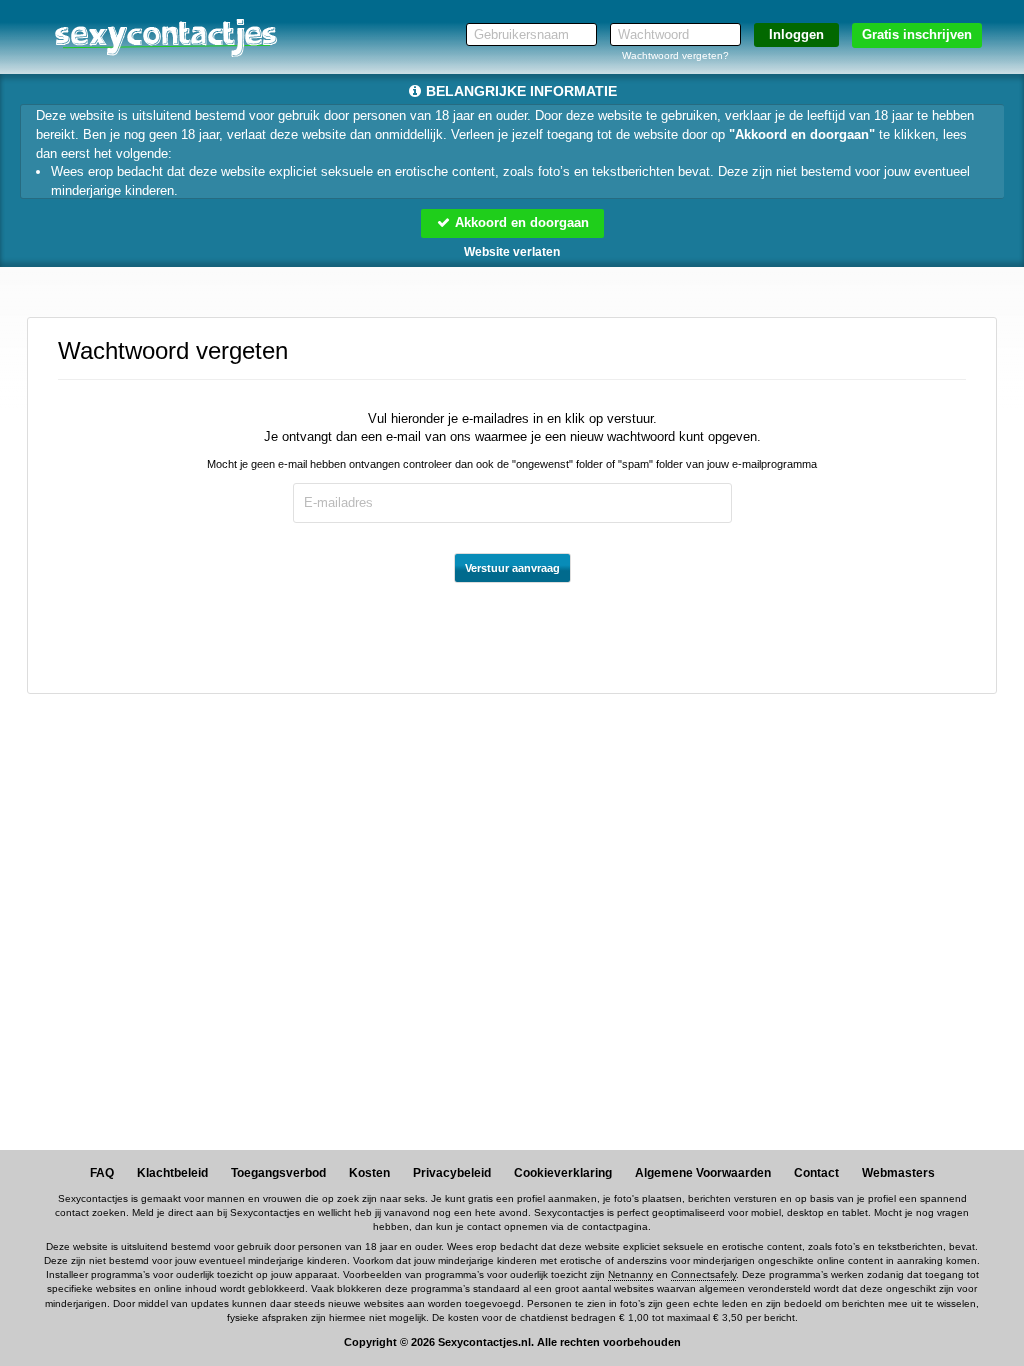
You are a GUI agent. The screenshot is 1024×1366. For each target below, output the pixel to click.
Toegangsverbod (278, 1173)
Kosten (369, 1173)
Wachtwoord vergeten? (675, 55)
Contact (816, 1173)
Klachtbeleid (172, 1173)
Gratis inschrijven (917, 34)
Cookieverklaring (563, 1173)
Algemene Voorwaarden (703, 1173)
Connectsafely (703, 1274)
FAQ (102, 1173)
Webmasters (898, 1173)
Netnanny (630, 1274)
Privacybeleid (452, 1173)
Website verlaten (512, 252)
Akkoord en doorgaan (520, 222)
